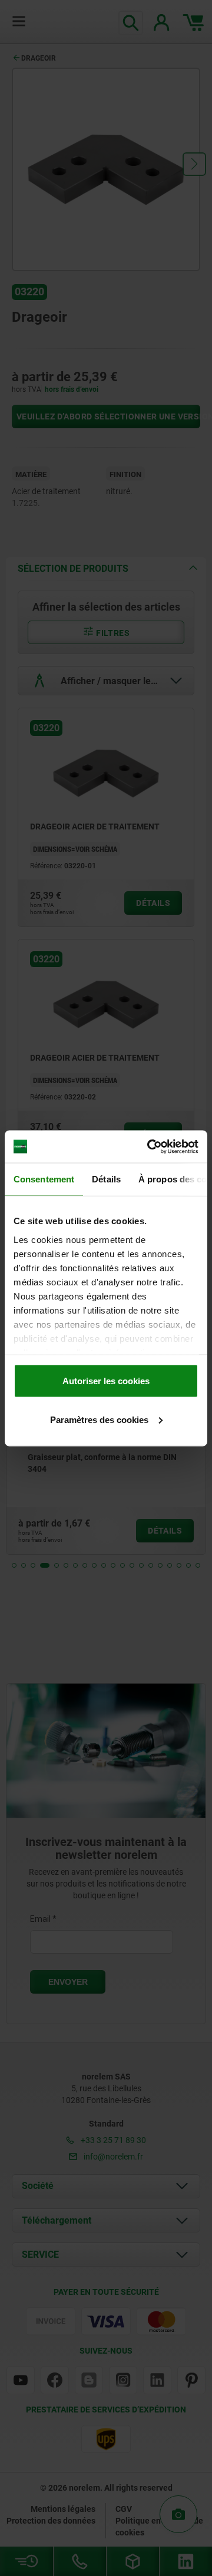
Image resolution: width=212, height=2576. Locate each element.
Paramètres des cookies (99, 1419)
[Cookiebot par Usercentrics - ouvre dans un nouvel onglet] (150, 1147)
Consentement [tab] (44, 1179)
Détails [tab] (106, 1179)
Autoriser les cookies (106, 1381)
